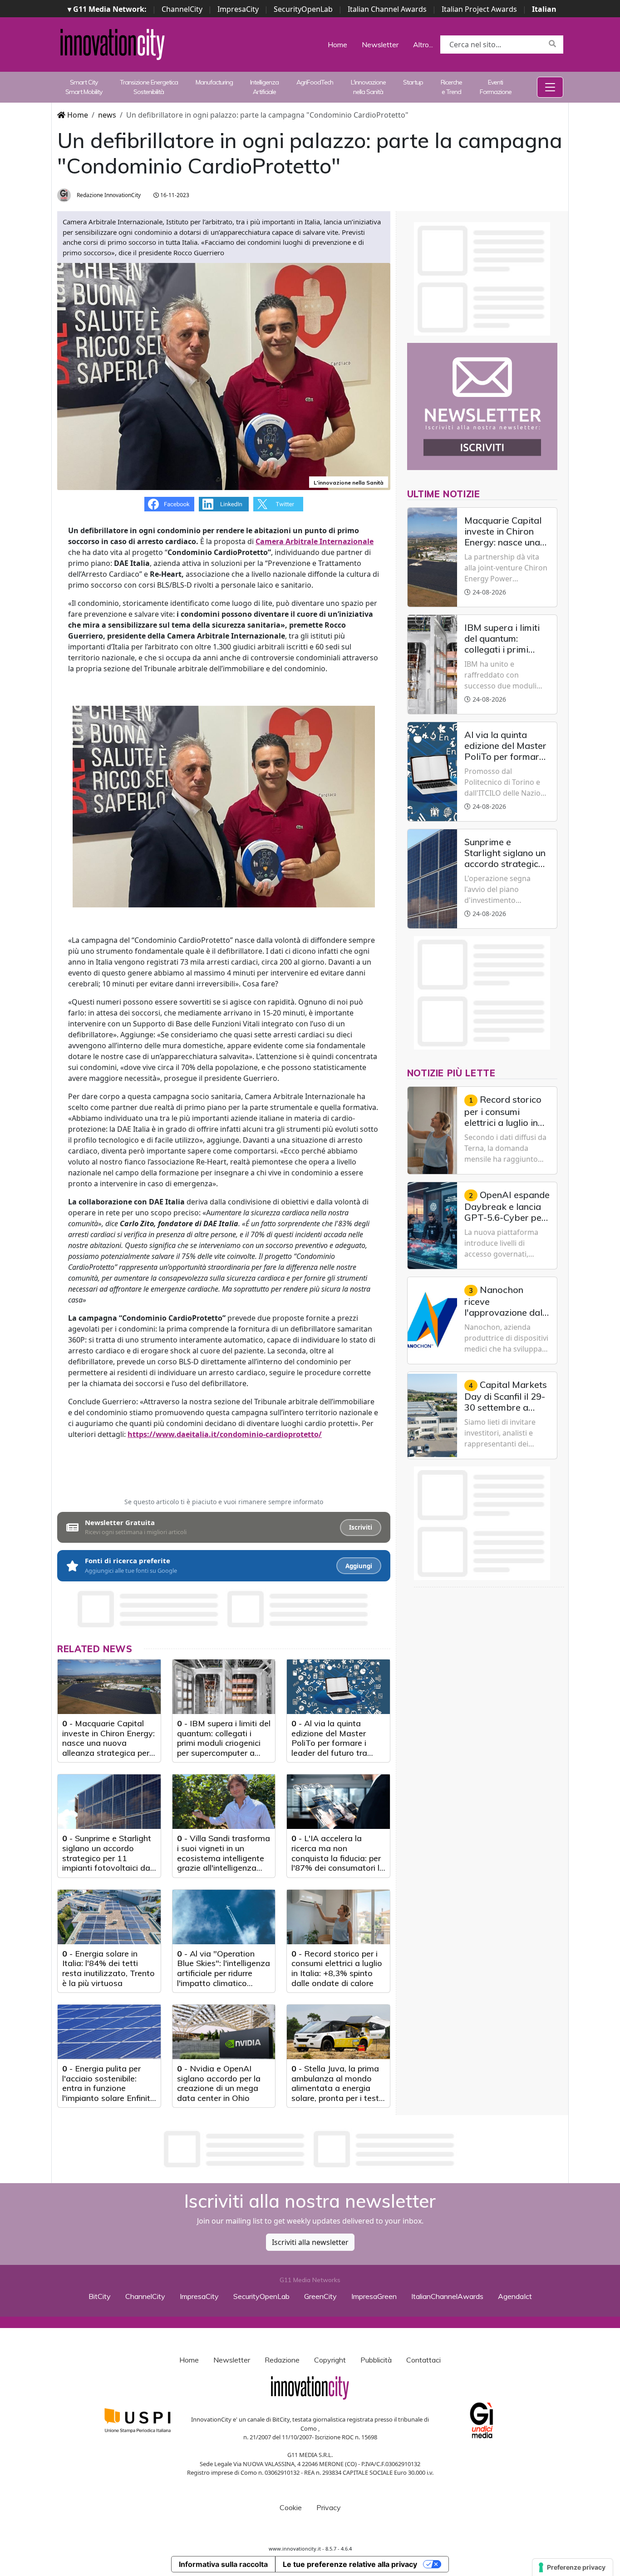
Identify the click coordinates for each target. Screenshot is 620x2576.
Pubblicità (376, 2360)
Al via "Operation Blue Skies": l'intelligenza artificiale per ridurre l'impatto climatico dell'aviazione (224, 1973)
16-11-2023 (174, 195)
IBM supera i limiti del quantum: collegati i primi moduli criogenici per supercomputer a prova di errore (224, 1743)
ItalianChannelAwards (447, 2296)
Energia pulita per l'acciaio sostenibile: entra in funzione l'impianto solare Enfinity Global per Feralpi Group (108, 2088)
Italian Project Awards (479, 9)
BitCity (100, 2296)
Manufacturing (214, 82)
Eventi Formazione (496, 87)
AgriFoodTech (315, 82)
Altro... (423, 45)
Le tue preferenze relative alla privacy (350, 2564)
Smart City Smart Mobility (84, 87)
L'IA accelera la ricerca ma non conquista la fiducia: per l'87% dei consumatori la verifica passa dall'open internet (338, 1863)
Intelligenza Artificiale (264, 87)
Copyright (330, 2360)
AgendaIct (515, 2296)
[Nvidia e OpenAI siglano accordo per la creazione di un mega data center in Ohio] (224, 2032)
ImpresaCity (238, 9)
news (107, 115)
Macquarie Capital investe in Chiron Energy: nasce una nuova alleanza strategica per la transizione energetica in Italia (109, 1748)
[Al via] (224, 1917)
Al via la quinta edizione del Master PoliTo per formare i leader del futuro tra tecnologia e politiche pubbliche (332, 1748)
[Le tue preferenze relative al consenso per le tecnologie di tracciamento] (573, 2567)
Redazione (282, 2360)
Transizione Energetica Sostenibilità (149, 87)
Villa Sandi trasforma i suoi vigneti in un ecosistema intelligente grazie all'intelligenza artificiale (224, 1858)
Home (337, 45)
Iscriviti (361, 1527)
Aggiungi (359, 1566)
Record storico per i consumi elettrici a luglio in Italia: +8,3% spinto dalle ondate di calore (337, 1968)
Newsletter (380, 45)
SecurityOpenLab (303, 9)
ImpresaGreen (374, 2296)
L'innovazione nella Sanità (368, 87)
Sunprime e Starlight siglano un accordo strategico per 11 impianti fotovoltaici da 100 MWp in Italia (107, 1858)
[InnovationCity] (113, 44)
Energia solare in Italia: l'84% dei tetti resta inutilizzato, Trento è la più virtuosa (108, 1968)
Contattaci (423, 2360)
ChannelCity (182, 9)
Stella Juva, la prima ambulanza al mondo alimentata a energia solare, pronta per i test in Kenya (335, 2088)
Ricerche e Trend (451, 87)
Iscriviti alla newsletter (310, 2242)
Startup (413, 82)
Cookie (291, 2507)
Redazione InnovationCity (108, 195)
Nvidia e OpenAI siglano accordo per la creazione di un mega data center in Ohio (219, 2083)
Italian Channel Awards (387, 9)
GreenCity (320, 2296)
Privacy (329, 2507)
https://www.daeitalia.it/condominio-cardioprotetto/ (225, 1434)
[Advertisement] (310, 2149)
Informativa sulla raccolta (223, 2564)
